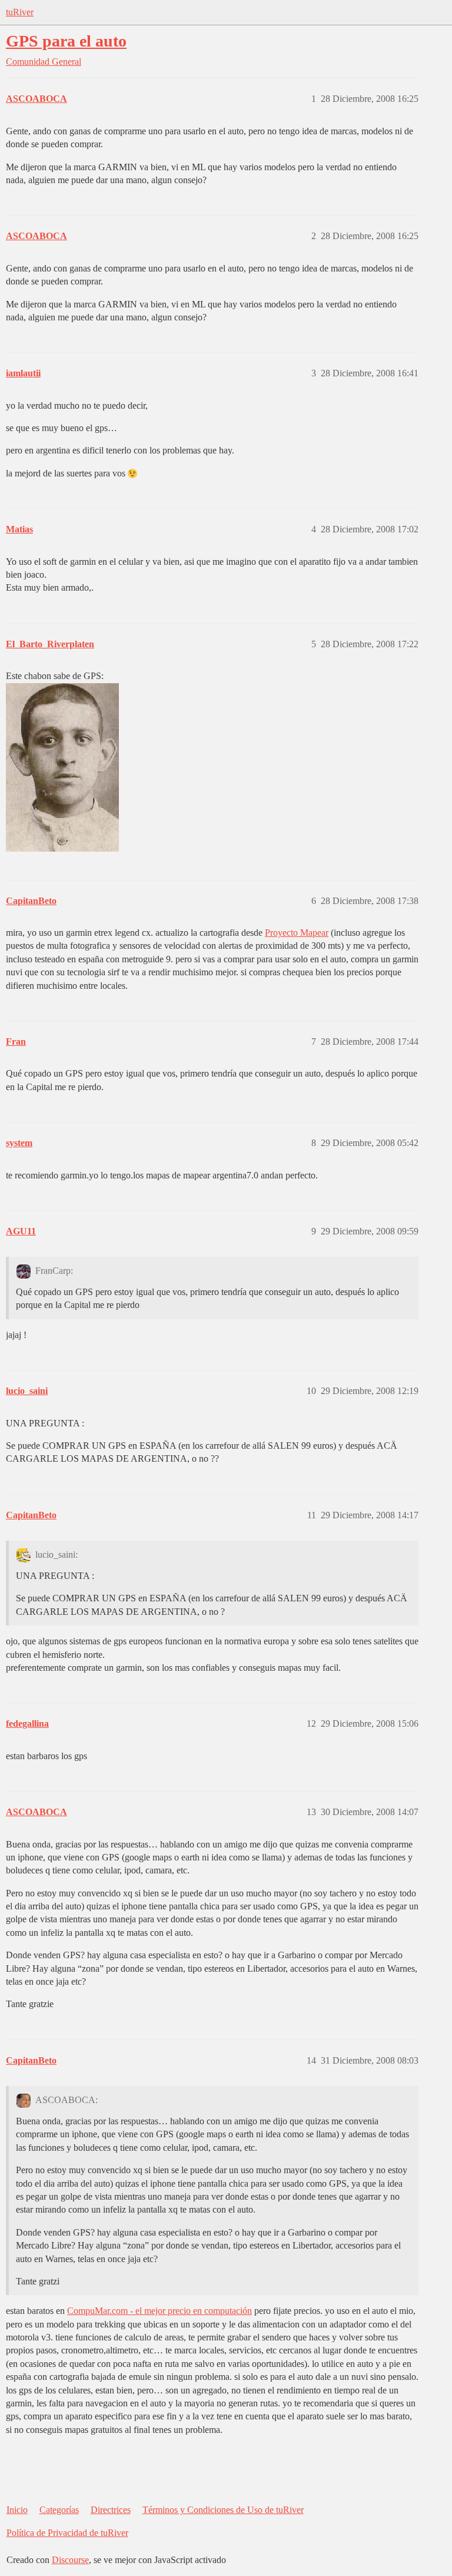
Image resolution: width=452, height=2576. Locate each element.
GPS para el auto (66, 41)
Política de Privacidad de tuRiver (67, 2533)
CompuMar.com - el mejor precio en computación (159, 2311)
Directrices (111, 2510)
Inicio (17, 2510)
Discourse (70, 2560)
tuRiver (20, 12)
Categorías (59, 2510)
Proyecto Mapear (297, 933)
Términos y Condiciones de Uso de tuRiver (223, 2510)
